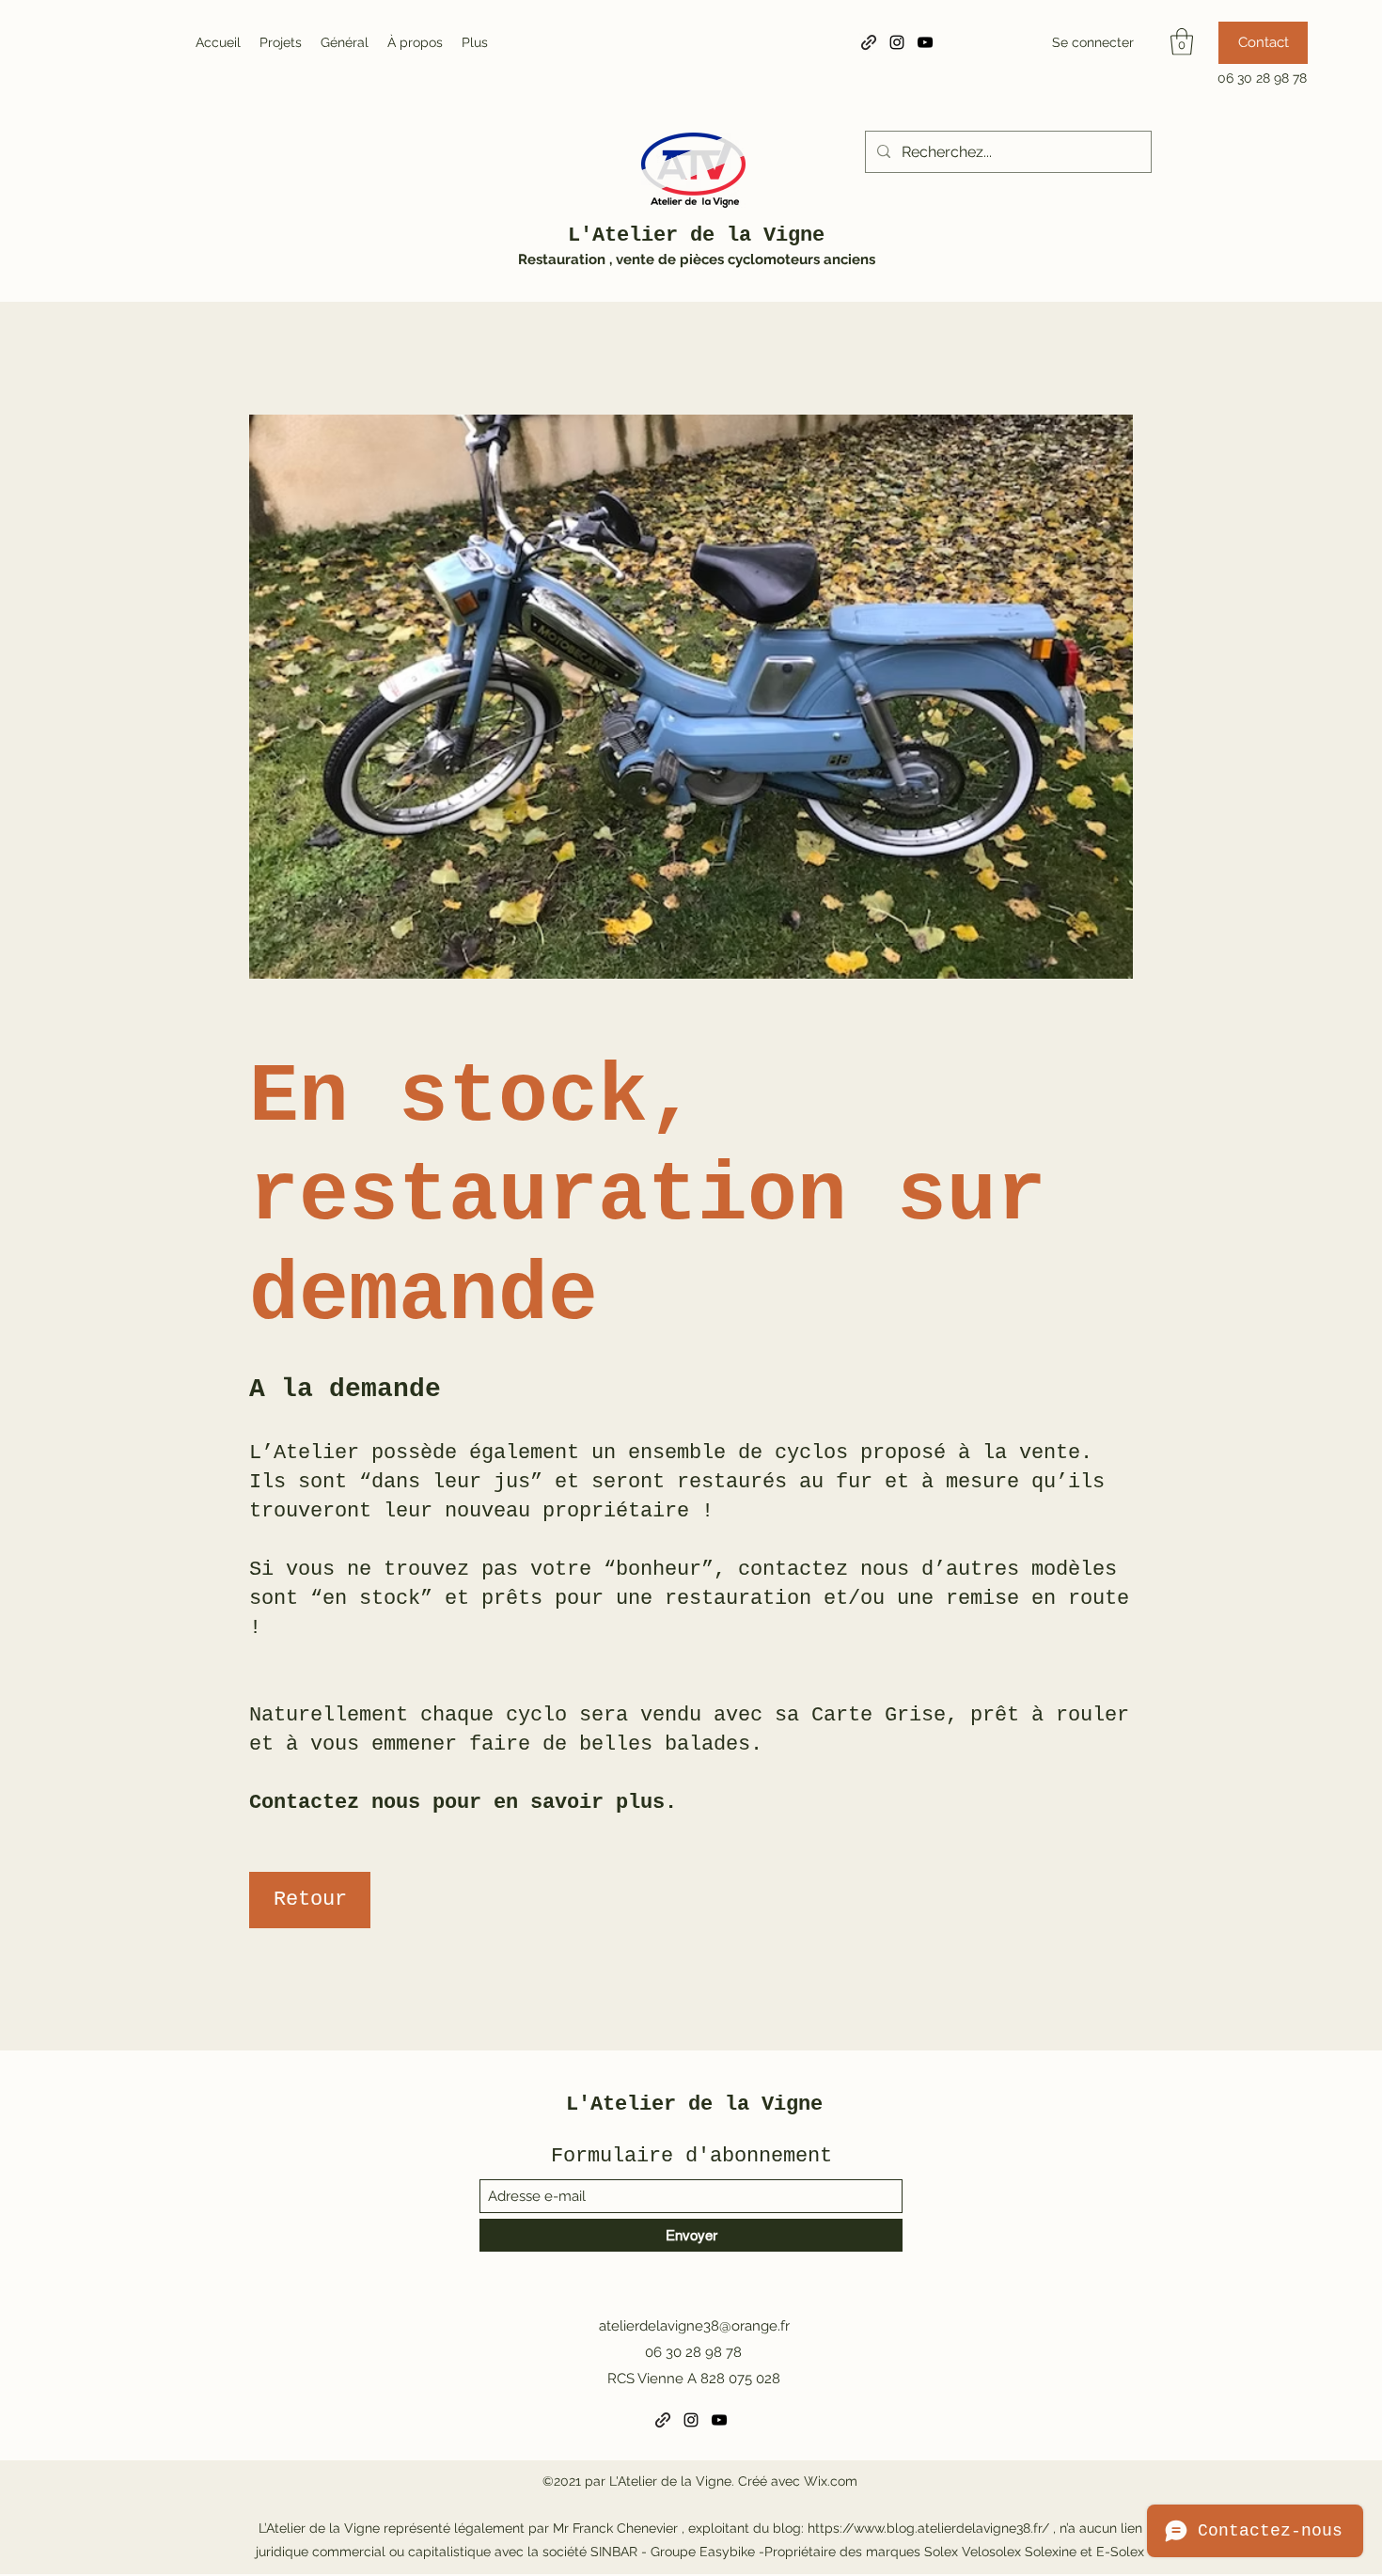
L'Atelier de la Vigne (696, 236)
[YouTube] (925, 42)
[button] (1182, 42)
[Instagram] (897, 42)
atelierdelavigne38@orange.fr (694, 2326)
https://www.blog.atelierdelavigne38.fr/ (928, 2528)
